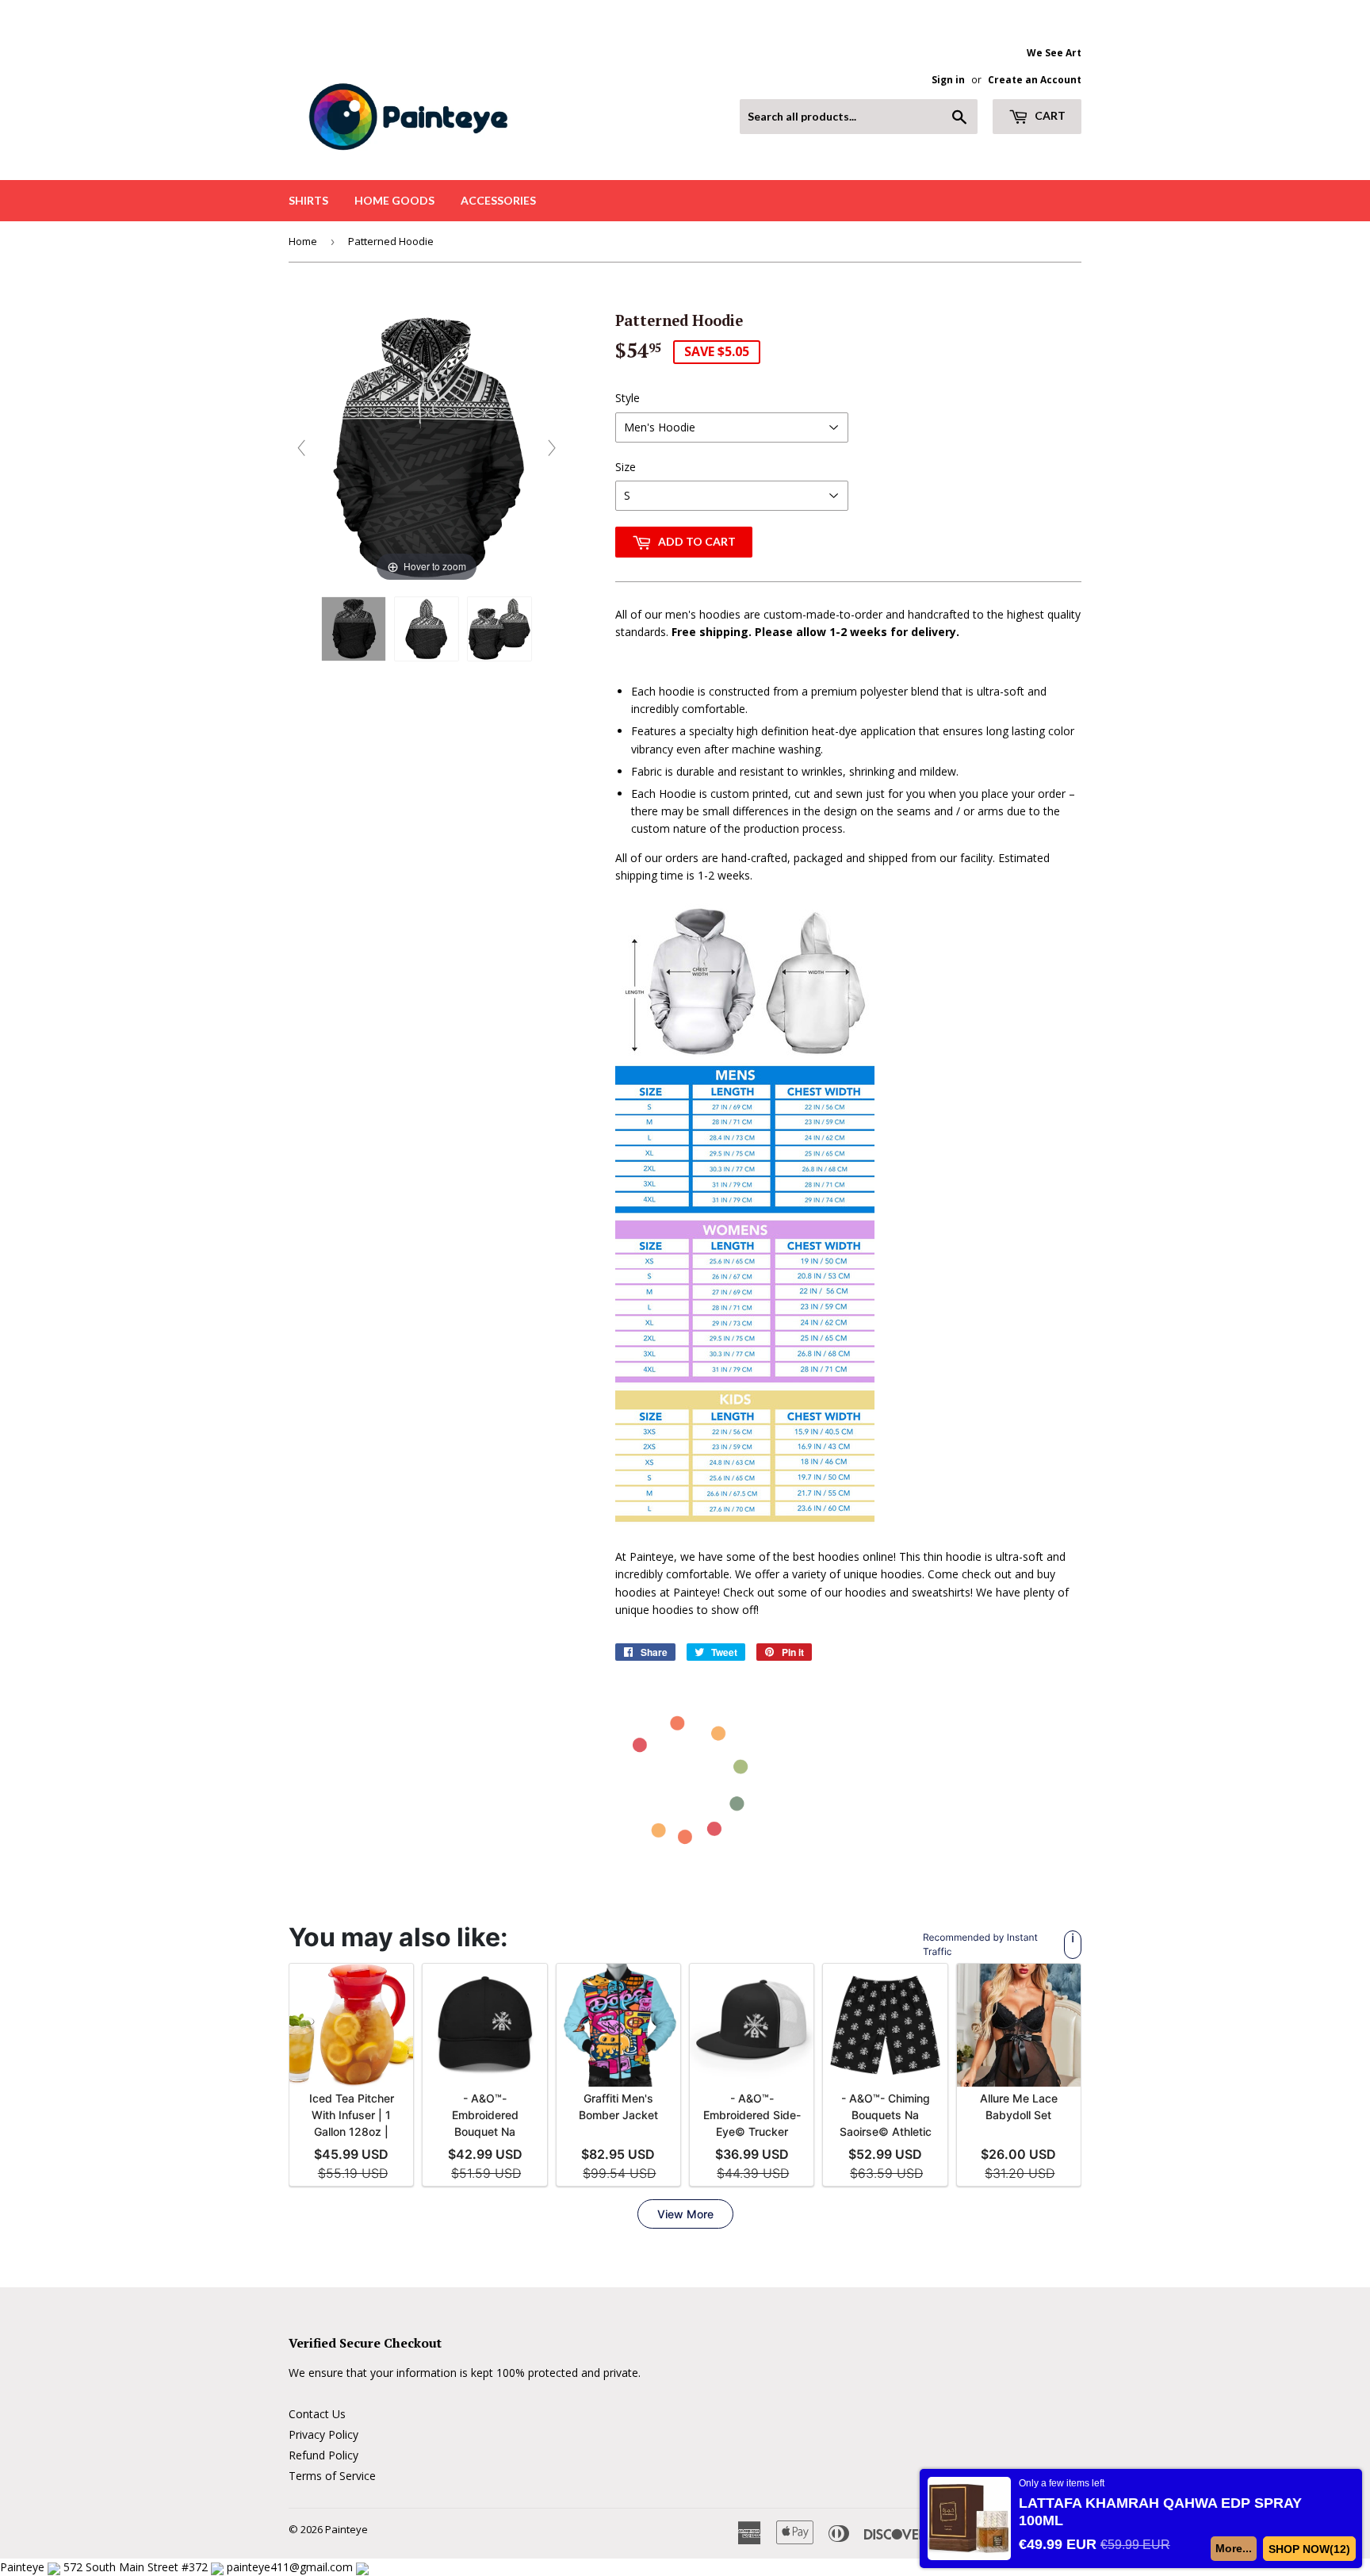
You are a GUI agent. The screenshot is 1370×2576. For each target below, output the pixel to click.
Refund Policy (323, 2455)
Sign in (948, 79)
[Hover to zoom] (427, 446)
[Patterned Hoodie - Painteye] (354, 629)
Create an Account (1035, 79)
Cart (1049, 115)
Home (303, 241)
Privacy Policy (323, 2434)
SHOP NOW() (1310, 2549)
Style (628, 398)
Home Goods (394, 200)
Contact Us (317, 2414)
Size (626, 467)
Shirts (308, 200)
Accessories (498, 200)
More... (1234, 2548)
